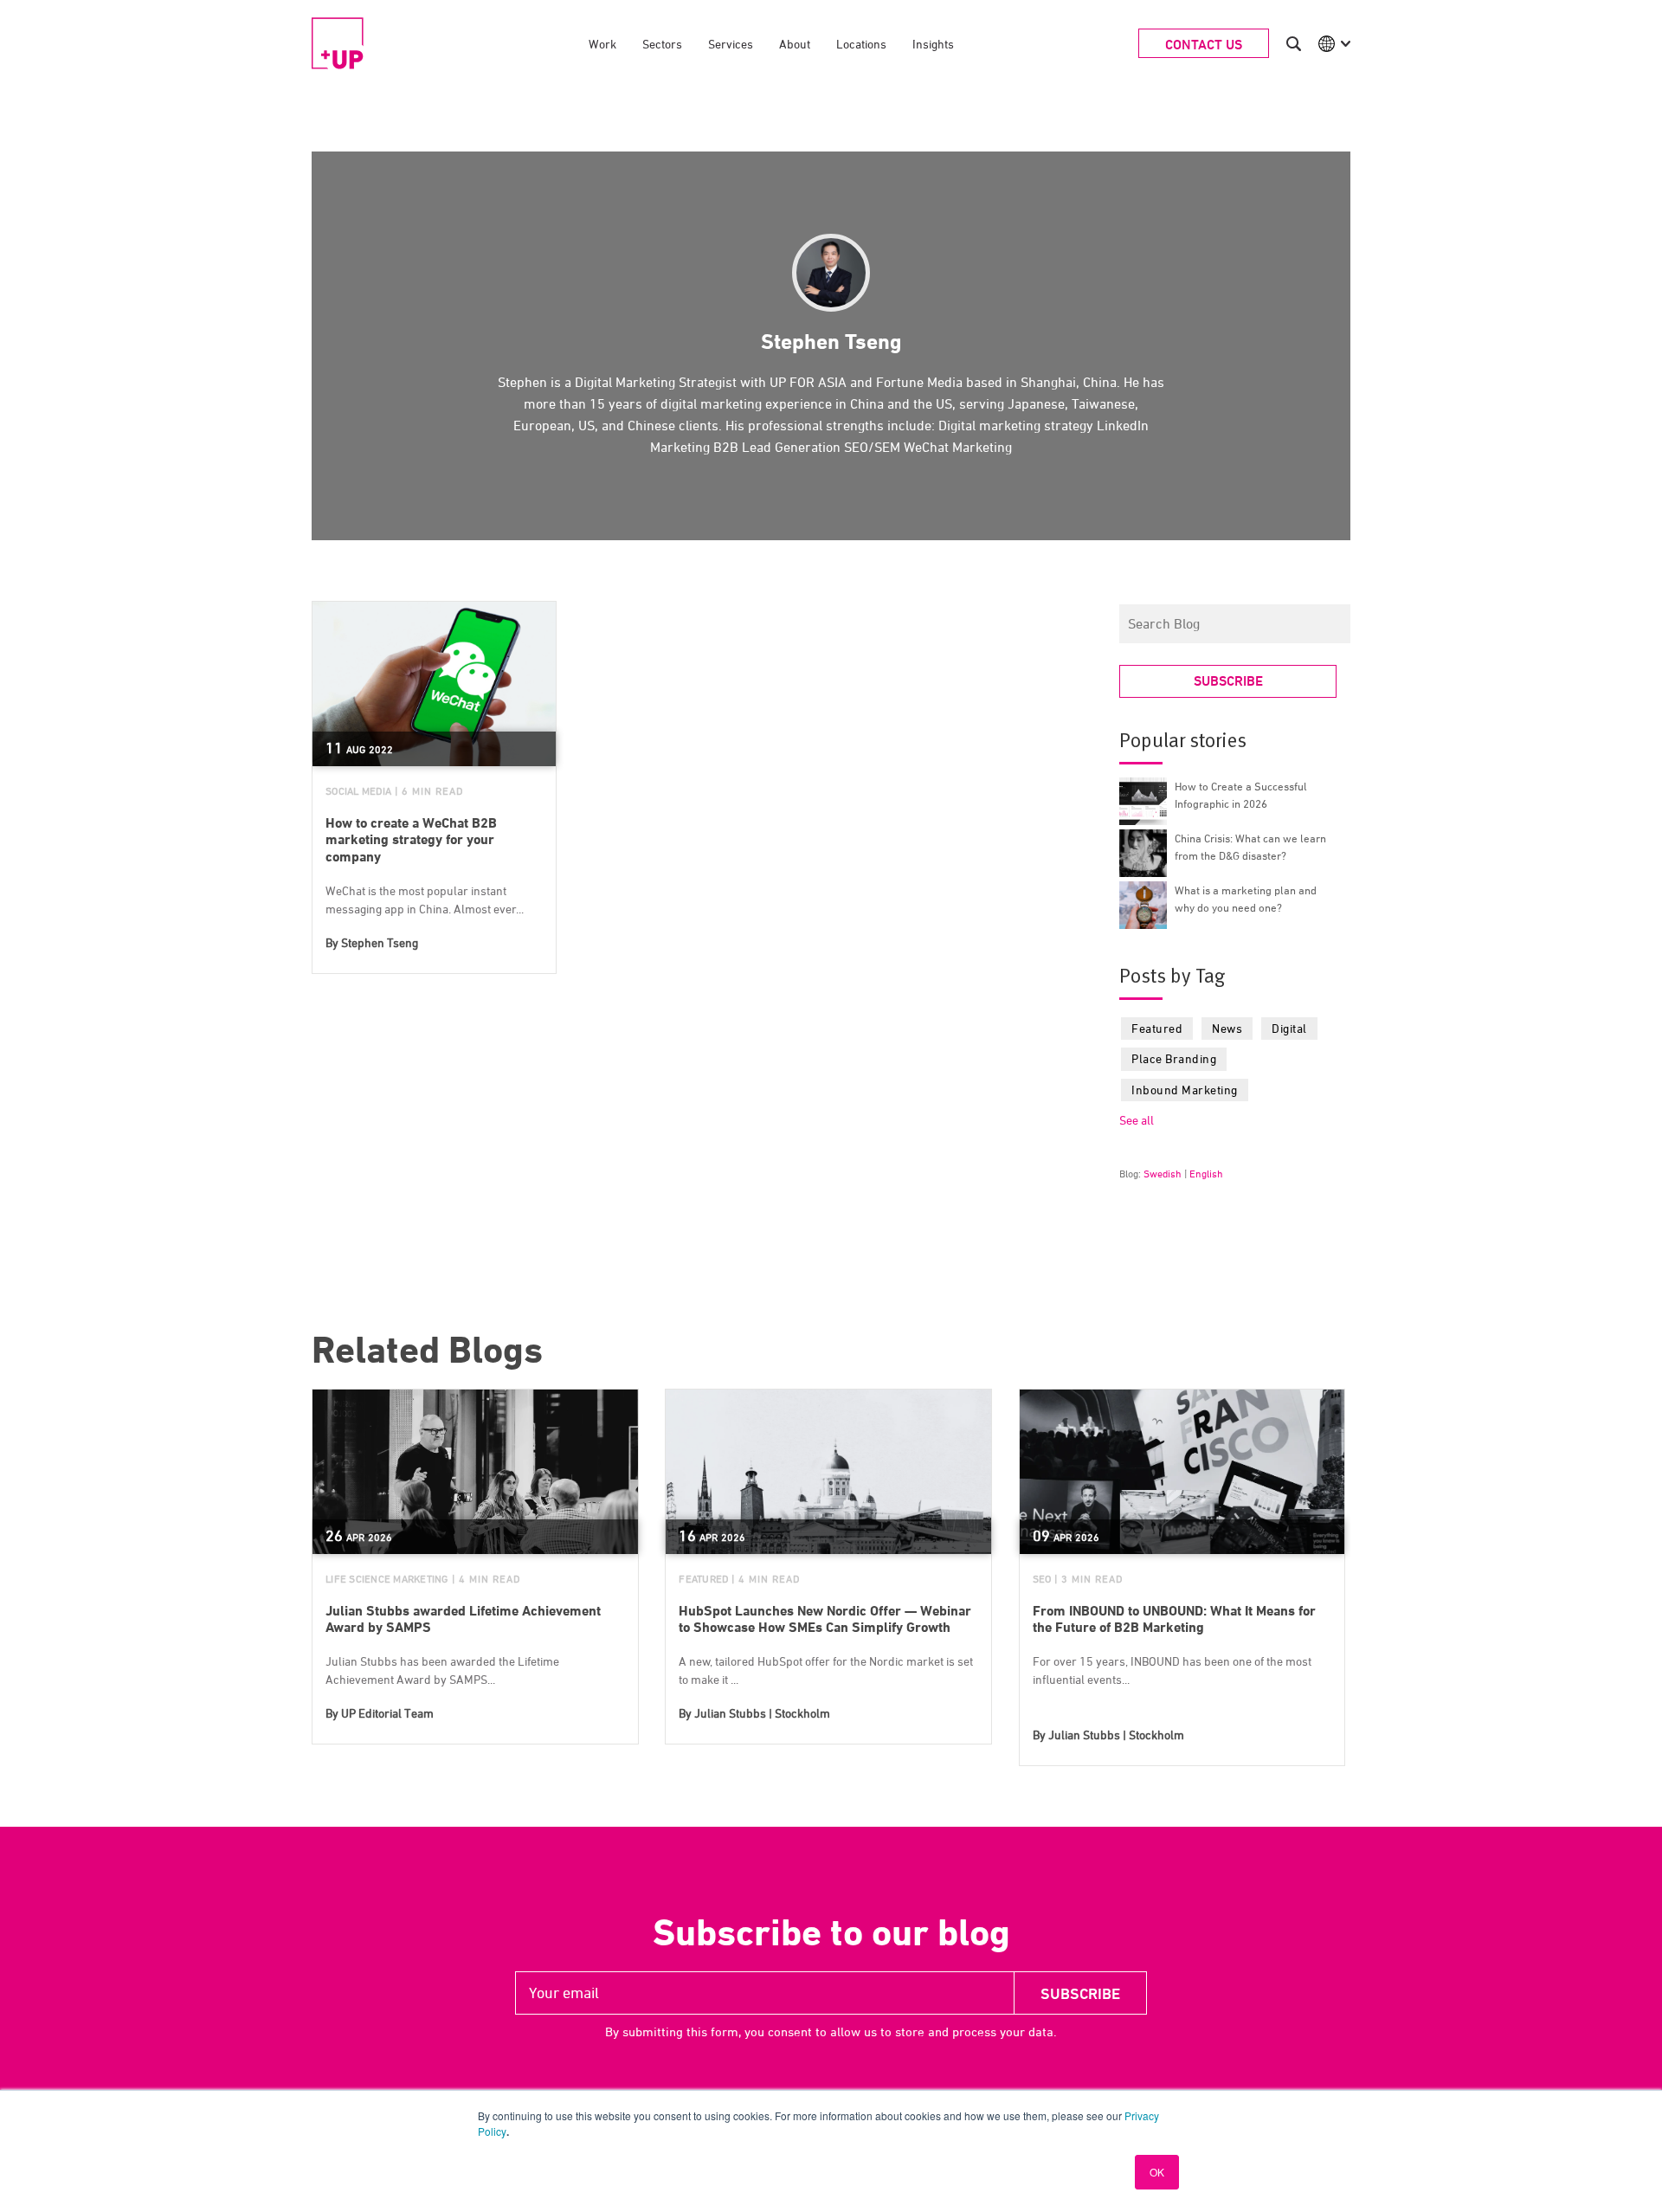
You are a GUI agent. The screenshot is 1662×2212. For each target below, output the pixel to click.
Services (731, 44)
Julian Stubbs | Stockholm (762, 1713)
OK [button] (1157, 2172)
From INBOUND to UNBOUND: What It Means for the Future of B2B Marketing (1174, 1619)
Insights (933, 44)
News (1227, 1028)
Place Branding (1174, 1058)
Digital (1289, 1028)
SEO (1042, 1579)
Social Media (358, 791)
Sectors (662, 44)
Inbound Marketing (1185, 1090)
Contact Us (1204, 45)
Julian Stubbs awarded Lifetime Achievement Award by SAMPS (463, 1619)
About (795, 44)
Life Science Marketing (387, 1579)
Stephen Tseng (380, 942)
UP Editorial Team (387, 1713)
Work (602, 44)
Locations (861, 44)
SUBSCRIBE (1228, 681)
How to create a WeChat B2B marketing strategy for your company (411, 839)
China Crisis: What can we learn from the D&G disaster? (1250, 847)
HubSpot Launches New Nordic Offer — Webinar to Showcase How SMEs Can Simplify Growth (825, 1619)
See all (1137, 1120)
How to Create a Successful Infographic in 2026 (1241, 795)
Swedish (1163, 1174)
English (1206, 1174)
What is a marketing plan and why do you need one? (1246, 899)
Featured (1157, 1028)
